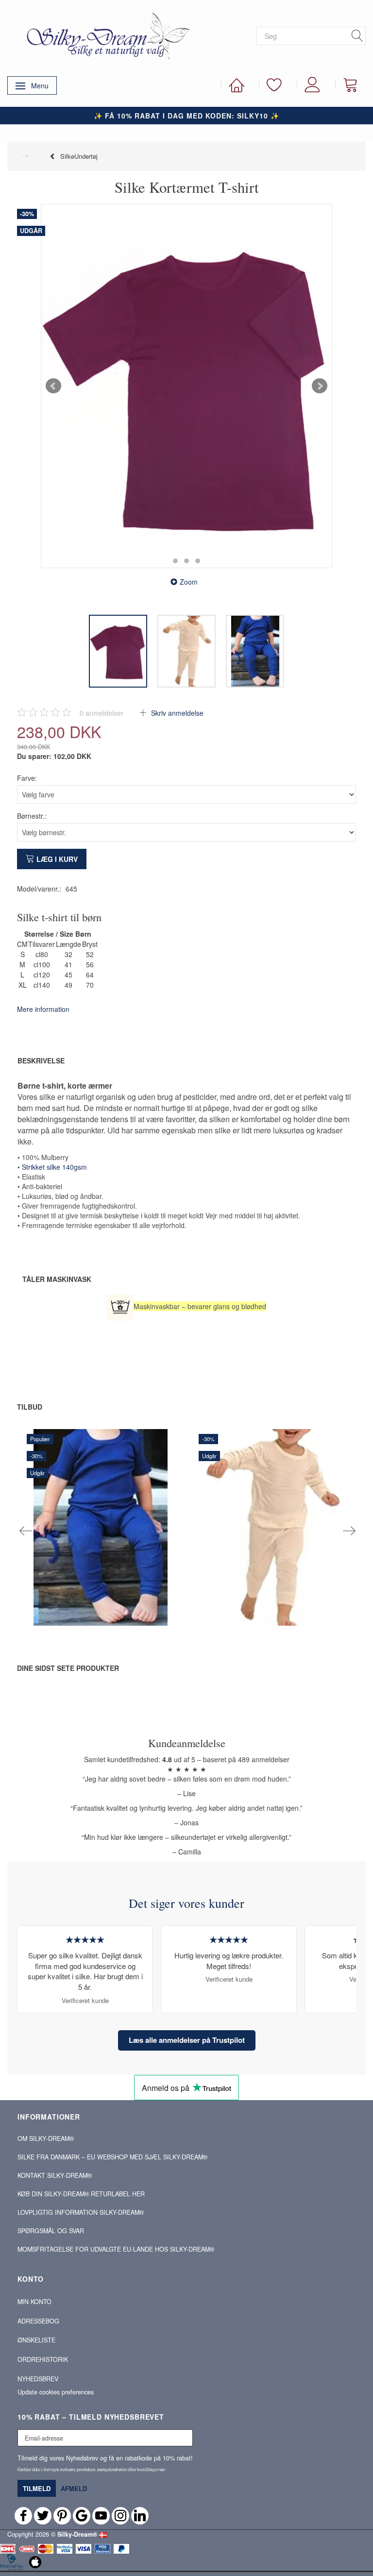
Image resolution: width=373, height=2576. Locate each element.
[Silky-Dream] (104, 35)
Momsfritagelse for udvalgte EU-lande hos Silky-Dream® (116, 2249)
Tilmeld (37, 2488)
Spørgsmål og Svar (51, 2231)
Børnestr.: (32, 816)
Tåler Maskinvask (57, 1279)
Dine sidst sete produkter (68, 1668)
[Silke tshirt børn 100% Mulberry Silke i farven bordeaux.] (186, 386)
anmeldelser (102, 713)
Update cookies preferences (56, 2392)
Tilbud (30, 1407)
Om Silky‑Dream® (46, 2138)
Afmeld (74, 2488)
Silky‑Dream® (77, 2534)
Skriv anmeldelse (176, 713)
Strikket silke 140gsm (54, 1167)
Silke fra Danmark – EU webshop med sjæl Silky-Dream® (112, 2157)
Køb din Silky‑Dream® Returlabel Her (81, 2194)
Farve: (27, 778)
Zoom (189, 582)
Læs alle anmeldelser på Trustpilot (187, 2040)
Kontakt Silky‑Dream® (55, 2175)
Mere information (43, 1009)
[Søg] (357, 36)
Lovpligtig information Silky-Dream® (81, 2212)
